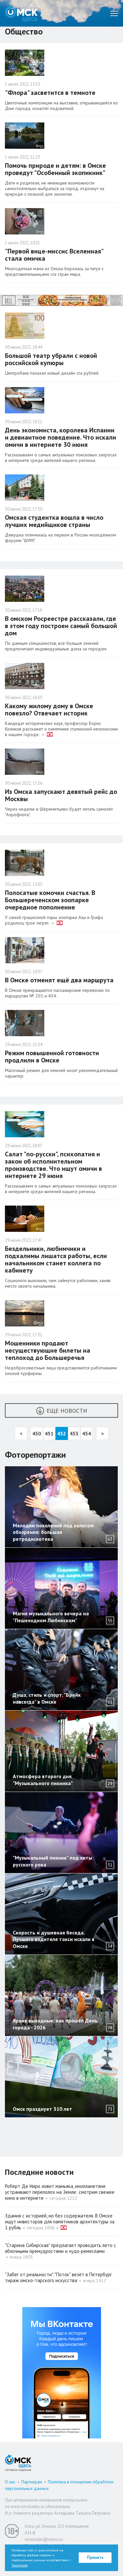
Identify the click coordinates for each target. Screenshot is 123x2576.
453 (74, 1433)
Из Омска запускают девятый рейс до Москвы (61, 795)
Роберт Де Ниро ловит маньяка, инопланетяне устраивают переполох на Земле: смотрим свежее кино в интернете (60, 2192)
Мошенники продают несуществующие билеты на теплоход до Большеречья (48, 1350)
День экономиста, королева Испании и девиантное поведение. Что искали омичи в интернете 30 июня (61, 437)
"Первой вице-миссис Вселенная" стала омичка (54, 255)
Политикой (20, 2565)
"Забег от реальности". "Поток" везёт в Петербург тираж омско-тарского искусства (58, 2277)
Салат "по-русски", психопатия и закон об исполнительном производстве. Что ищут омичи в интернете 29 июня (53, 1165)
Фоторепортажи (35, 1455)
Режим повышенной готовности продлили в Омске (52, 1057)
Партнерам (32, 2482)
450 (37, 1433)
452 (61, 1433)
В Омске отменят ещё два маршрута (59, 980)
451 (49, 1433)
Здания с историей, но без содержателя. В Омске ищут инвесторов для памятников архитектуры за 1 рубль (60, 2222)
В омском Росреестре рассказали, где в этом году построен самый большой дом (61, 626)
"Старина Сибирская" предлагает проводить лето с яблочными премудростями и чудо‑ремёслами (61, 2248)
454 (86, 1433)
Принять (95, 2557)
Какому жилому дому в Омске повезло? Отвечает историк (49, 709)
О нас (10, 2482)
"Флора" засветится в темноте (50, 93)
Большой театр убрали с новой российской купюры (51, 359)
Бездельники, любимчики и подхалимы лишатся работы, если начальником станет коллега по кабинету (56, 1259)
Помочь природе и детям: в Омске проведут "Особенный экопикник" (55, 169)
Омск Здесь (21, 13)
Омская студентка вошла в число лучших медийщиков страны (54, 521)
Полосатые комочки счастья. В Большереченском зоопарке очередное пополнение (50, 900)
